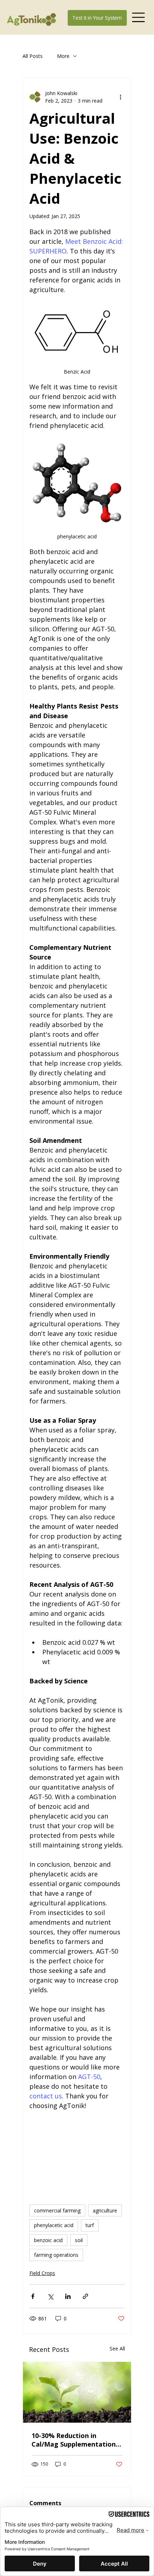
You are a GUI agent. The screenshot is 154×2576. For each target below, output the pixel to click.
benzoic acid (48, 2240)
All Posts (33, 56)
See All (117, 2348)
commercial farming (57, 2210)
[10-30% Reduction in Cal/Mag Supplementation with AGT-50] (77, 2392)
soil (79, 2240)
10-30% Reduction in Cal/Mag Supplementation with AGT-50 (74, 2440)
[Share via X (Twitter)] (50, 2296)
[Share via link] (85, 2296)
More (63, 56)
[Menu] (139, 17)
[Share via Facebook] (33, 2296)
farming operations (56, 2255)
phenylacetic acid (54, 2225)
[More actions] (120, 97)
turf (90, 2225)
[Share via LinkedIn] (68, 2296)
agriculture (105, 2210)
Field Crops (42, 2273)
